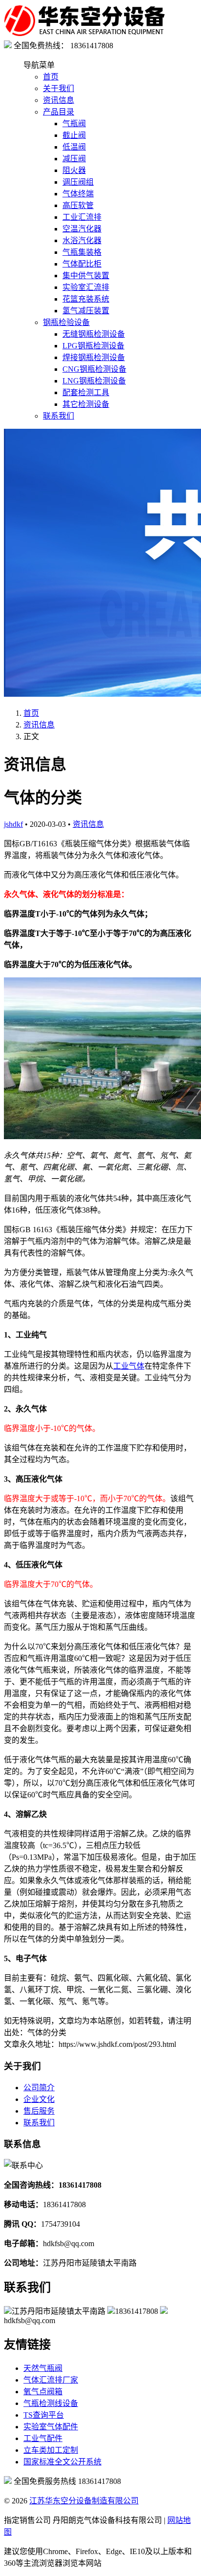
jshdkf (13, 824)
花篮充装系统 (86, 299)
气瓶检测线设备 (51, 2403)
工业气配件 (43, 2438)
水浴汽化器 (82, 240)
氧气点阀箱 (43, 2392)
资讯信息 (59, 100)
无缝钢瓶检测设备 (94, 334)
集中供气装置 (86, 276)
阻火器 (74, 170)
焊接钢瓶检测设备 (94, 357)
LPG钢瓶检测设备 (93, 346)
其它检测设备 (86, 404)
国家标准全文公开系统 (62, 2462)
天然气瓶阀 (43, 2368)
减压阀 (74, 159)
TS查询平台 (44, 2415)
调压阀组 (78, 182)
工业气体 (129, 1366)
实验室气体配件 (51, 2427)
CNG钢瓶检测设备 (94, 369)
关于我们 (59, 88)
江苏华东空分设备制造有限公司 (84, 2501)
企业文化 (39, 2099)
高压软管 (78, 205)
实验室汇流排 (86, 287)
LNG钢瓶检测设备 (94, 381)
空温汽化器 (82, 229)
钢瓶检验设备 (66, 322)
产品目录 (59, 112)
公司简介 (39, 2088)
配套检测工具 (86, 392)
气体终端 (78, 194)
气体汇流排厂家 (51, 2380)
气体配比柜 (82, 264)
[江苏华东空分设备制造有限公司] (84, 34)
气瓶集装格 (82, 252)
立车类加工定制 (51, 2450)
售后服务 (39, 2111)
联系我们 (59, 416)
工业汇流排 (82, 217)
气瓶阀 (74, 124)
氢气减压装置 (86, 311)
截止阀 (74, 135)
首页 (51, 77)
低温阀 (74, 147)
